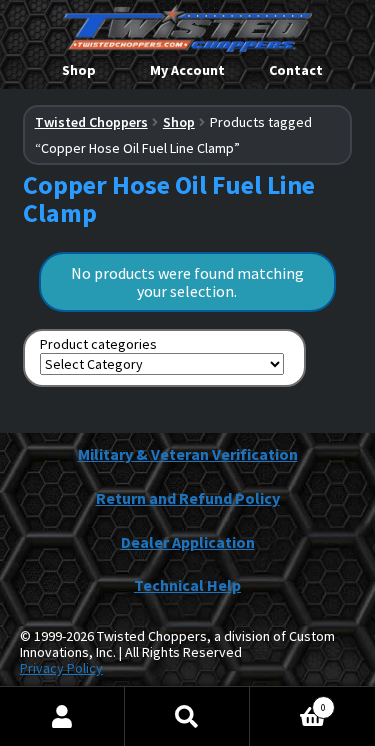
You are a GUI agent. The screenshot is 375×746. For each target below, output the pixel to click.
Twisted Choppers (91, 122)
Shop (79, 70)
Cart (288, 700)
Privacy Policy (61, 668)
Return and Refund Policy (188, 498)
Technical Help (187, 585)
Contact (296, 70)
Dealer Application (188, 542)
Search (187, 716)
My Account (187, 70)
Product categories (98, 344)
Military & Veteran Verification (188, 454)
